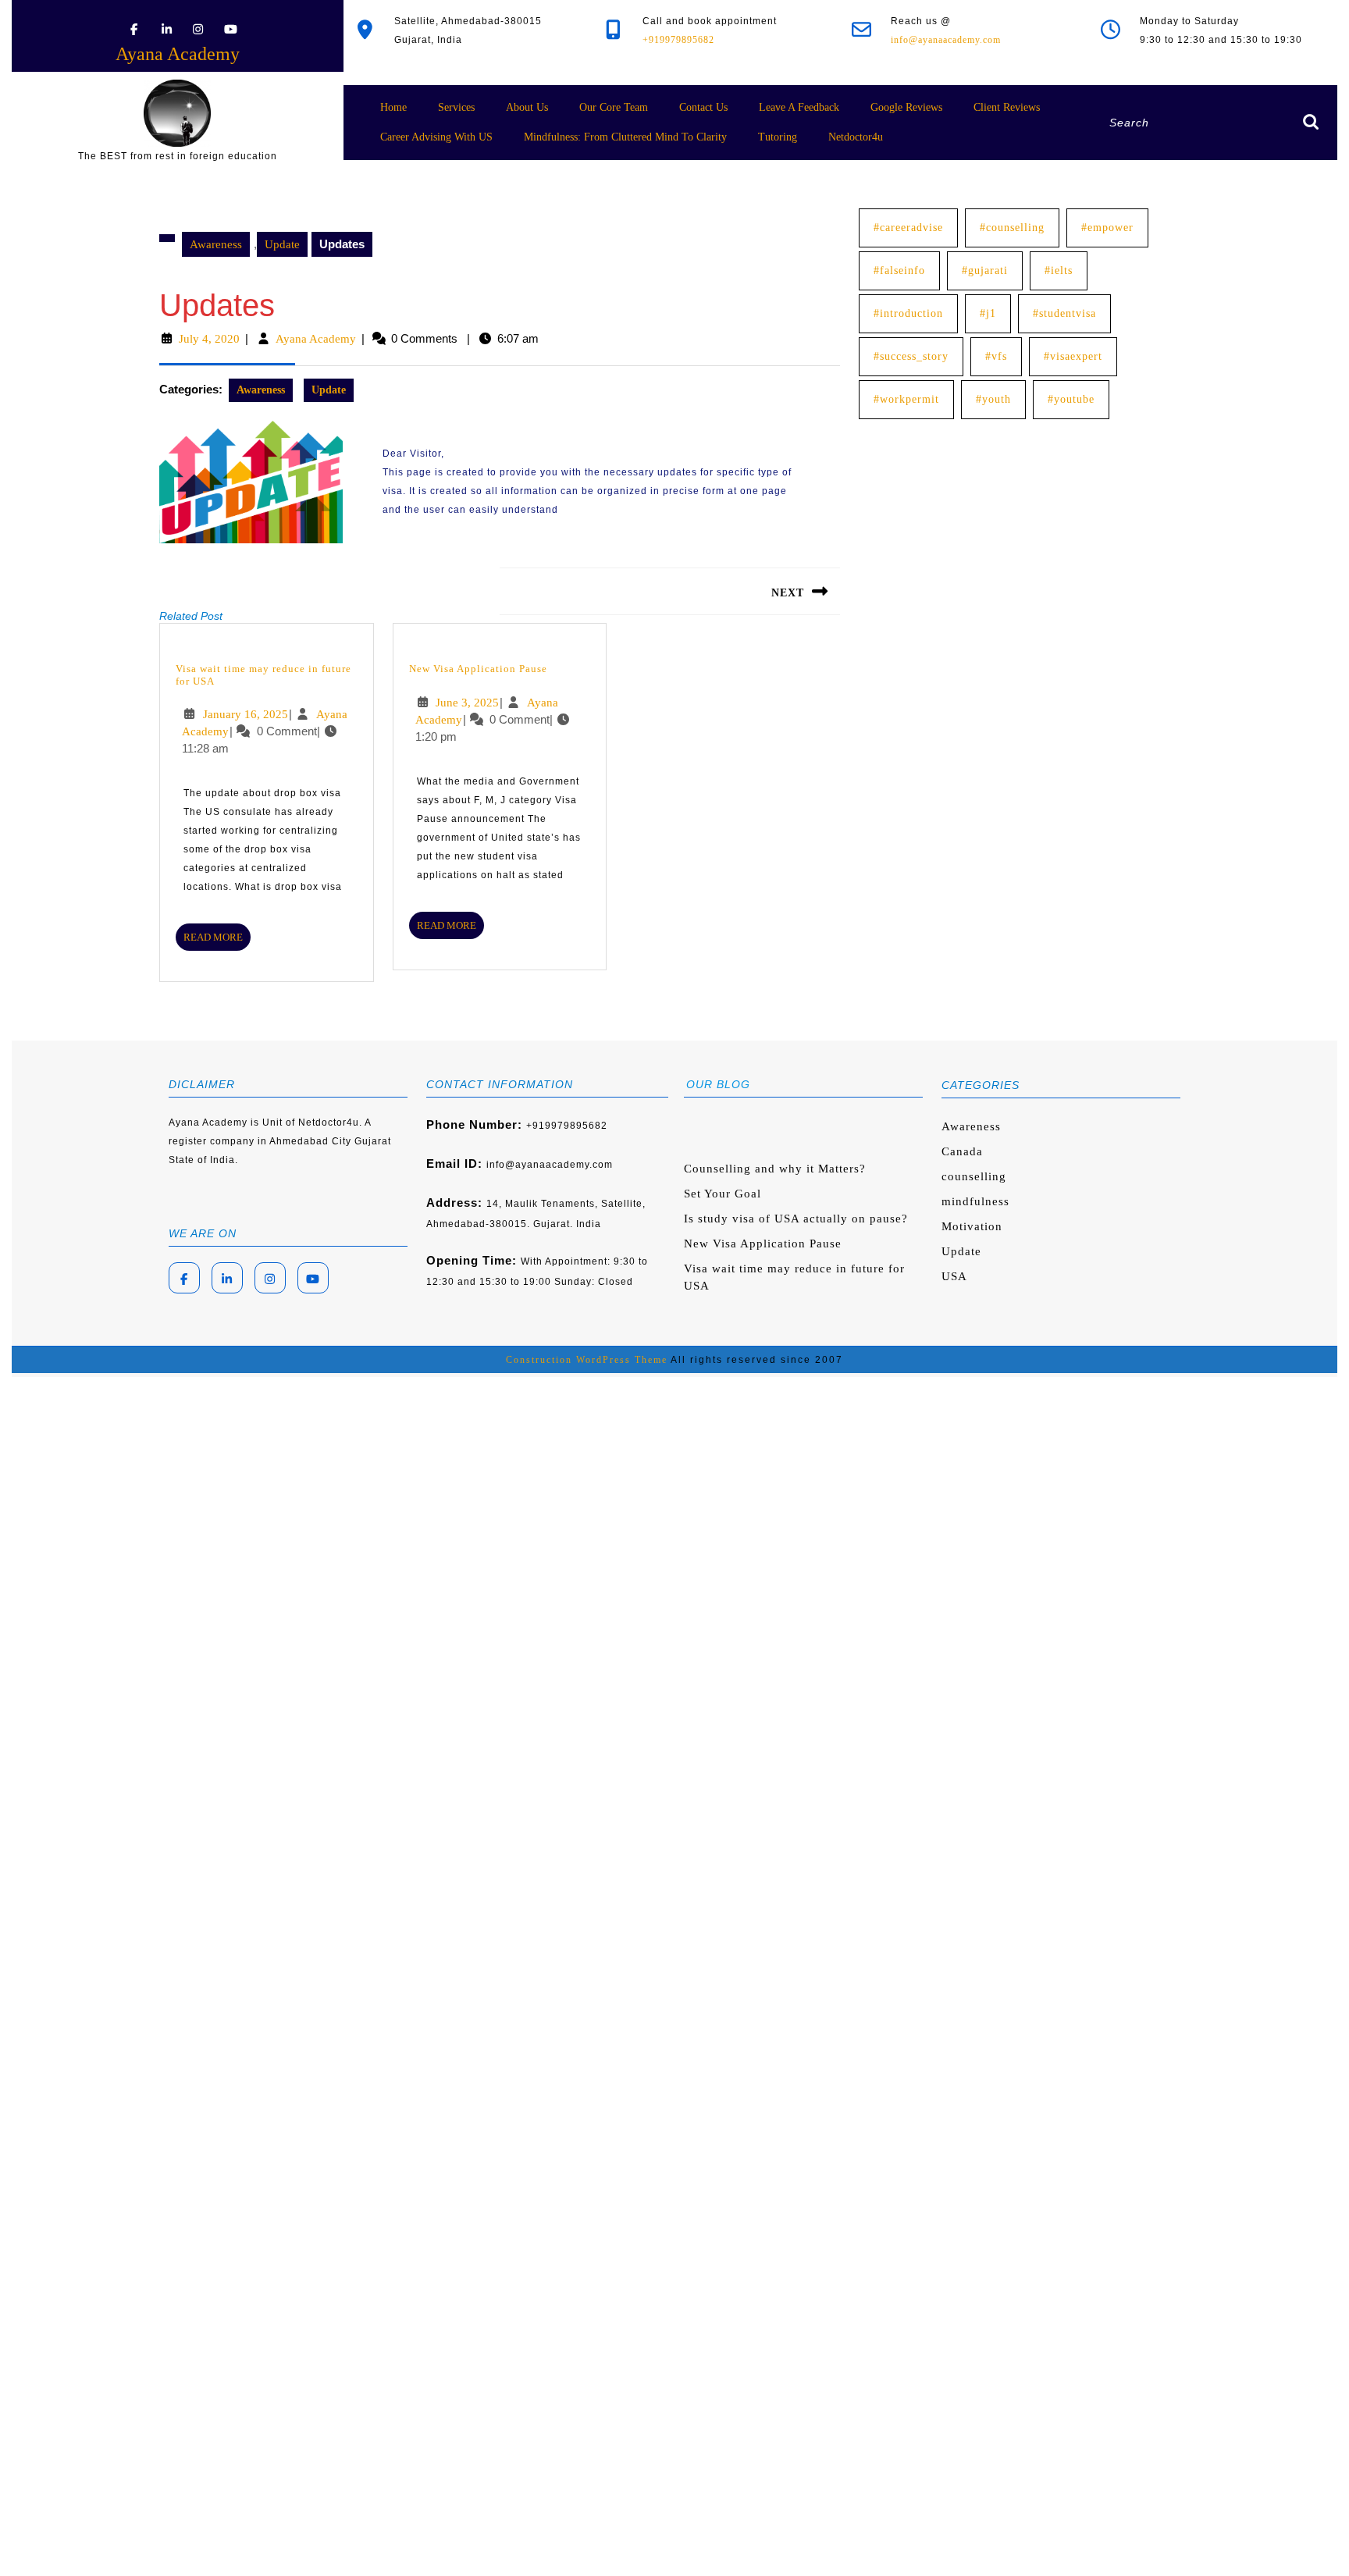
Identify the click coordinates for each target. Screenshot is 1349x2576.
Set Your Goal (723, 1194)
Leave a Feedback (799, 107)
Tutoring (778, 137)
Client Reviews (1007, 107)
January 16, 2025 (246, 714)
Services (456, 107)
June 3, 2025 (467, 703)
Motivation (972, 1226)
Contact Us (703, 107)
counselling (974, 1176)
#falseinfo (899, 270)
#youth (993, 399)
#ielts (1059, 270)
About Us (527, 107)
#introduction (908, 313)
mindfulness (975, 1201)
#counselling (1012, 228)
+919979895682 (678, 40)
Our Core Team (614, 107)
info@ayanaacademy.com (946, 40)
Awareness (216, 244)
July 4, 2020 (209, 339)
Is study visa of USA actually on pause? (796, 1219)
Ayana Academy (178, 54)
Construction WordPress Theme (587, 1360)
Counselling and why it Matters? (775, 1169)
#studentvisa (1064, 313)
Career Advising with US (436, 137)
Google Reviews (906, 107)
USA (954, 1276)
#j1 (988, 313)
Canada (962, 1151)
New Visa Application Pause (478, 669)
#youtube (1071, 399)
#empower (1107, 228)
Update (282, 244)
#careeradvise (908, 228)
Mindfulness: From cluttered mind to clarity (625, 137)
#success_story (911, 356)
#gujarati (985, 270)
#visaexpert (1073, 356)
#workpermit (906, 399)
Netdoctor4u (856, 137)
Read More (217, 940)
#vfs (996, 356)
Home (393, 107)
